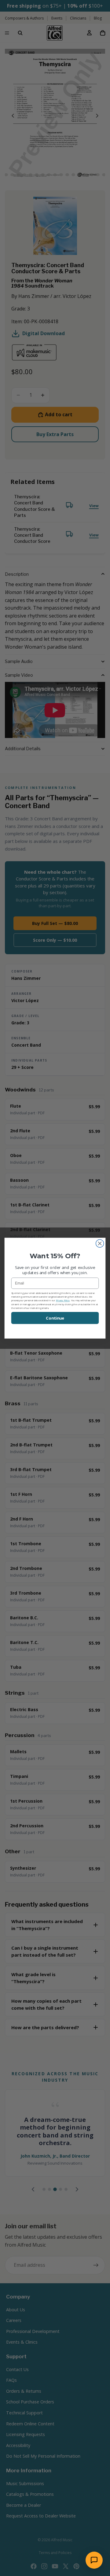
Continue (55, 1318)
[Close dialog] (100, 1243)
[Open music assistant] (94, 2560)
